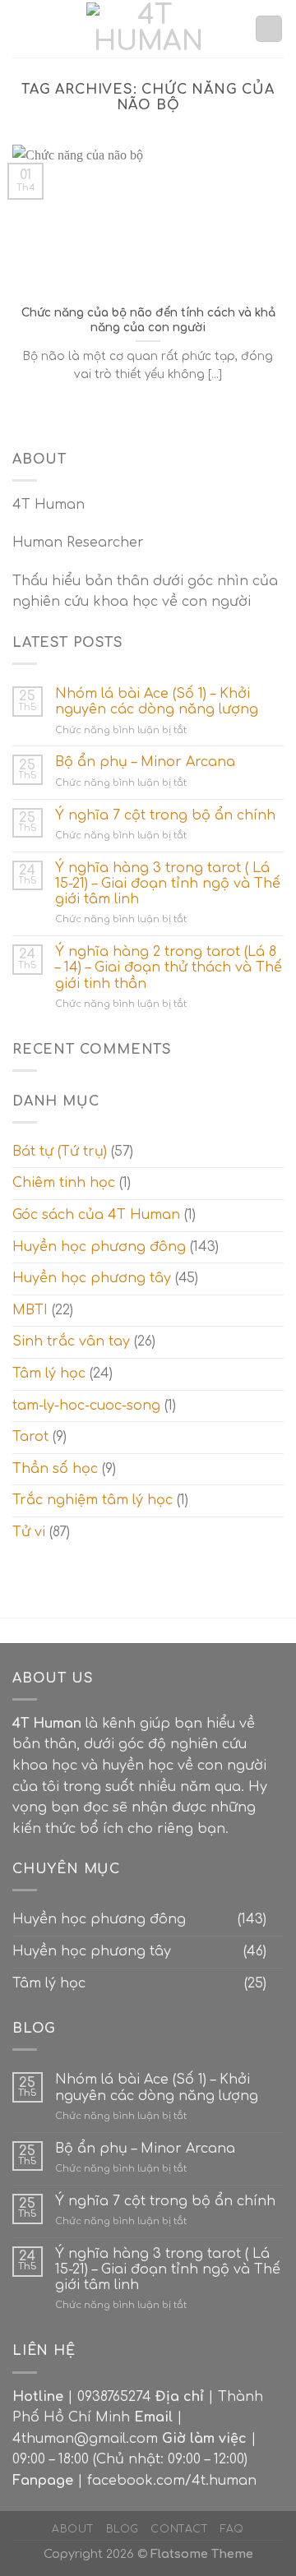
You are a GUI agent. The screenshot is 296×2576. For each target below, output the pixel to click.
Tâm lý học (49, 1373)
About (73, 2529)
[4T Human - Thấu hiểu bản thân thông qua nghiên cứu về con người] (148, 29)
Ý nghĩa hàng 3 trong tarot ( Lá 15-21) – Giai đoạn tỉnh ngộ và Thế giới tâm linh (168, 884)
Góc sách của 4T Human (96, 1215)
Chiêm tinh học (64, 1183)
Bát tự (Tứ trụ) (60, 1152)
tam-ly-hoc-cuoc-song (86, 1406)
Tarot (30, 1437)
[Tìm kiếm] (269, 29)
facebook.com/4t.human (172, 2481)
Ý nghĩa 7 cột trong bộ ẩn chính (165, 815)
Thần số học (55, 1469)
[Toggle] (277, 1920)
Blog (123, 2529)
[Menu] (22, 28)
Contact (179, 2529)
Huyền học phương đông (99, 1247)
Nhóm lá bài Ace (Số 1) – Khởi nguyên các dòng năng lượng (157, 702)
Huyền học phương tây (92, 1278)
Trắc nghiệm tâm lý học (92, 1500)
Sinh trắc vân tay (71, 1341)
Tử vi (29, 1532)
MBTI (30, 1310)
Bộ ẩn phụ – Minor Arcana (145, 762)
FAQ (232, 2529)
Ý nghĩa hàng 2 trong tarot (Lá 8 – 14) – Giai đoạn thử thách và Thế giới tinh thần (169, 967)
